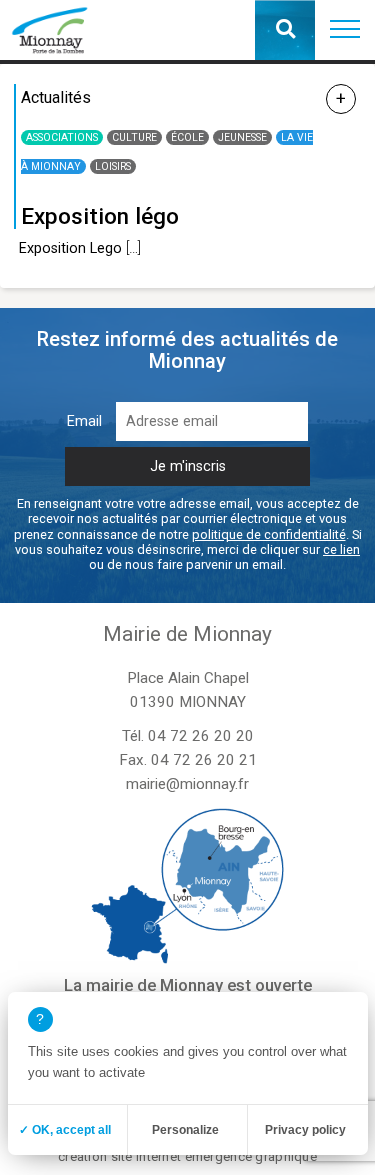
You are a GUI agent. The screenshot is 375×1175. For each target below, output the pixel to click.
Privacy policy (305, 1130)
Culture (134, 137)
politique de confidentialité (269, 534)
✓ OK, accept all (65, 1130)
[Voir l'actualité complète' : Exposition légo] (341, 99)
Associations (62, 137)
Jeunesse (242, 137)
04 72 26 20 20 (201, 736)
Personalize (185, 1130)
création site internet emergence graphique (187, 1156)
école (187, 137)
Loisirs (113, 166)
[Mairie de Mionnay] (49, 30)
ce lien (341, 549)
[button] (345, 30)
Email (84, 421)
